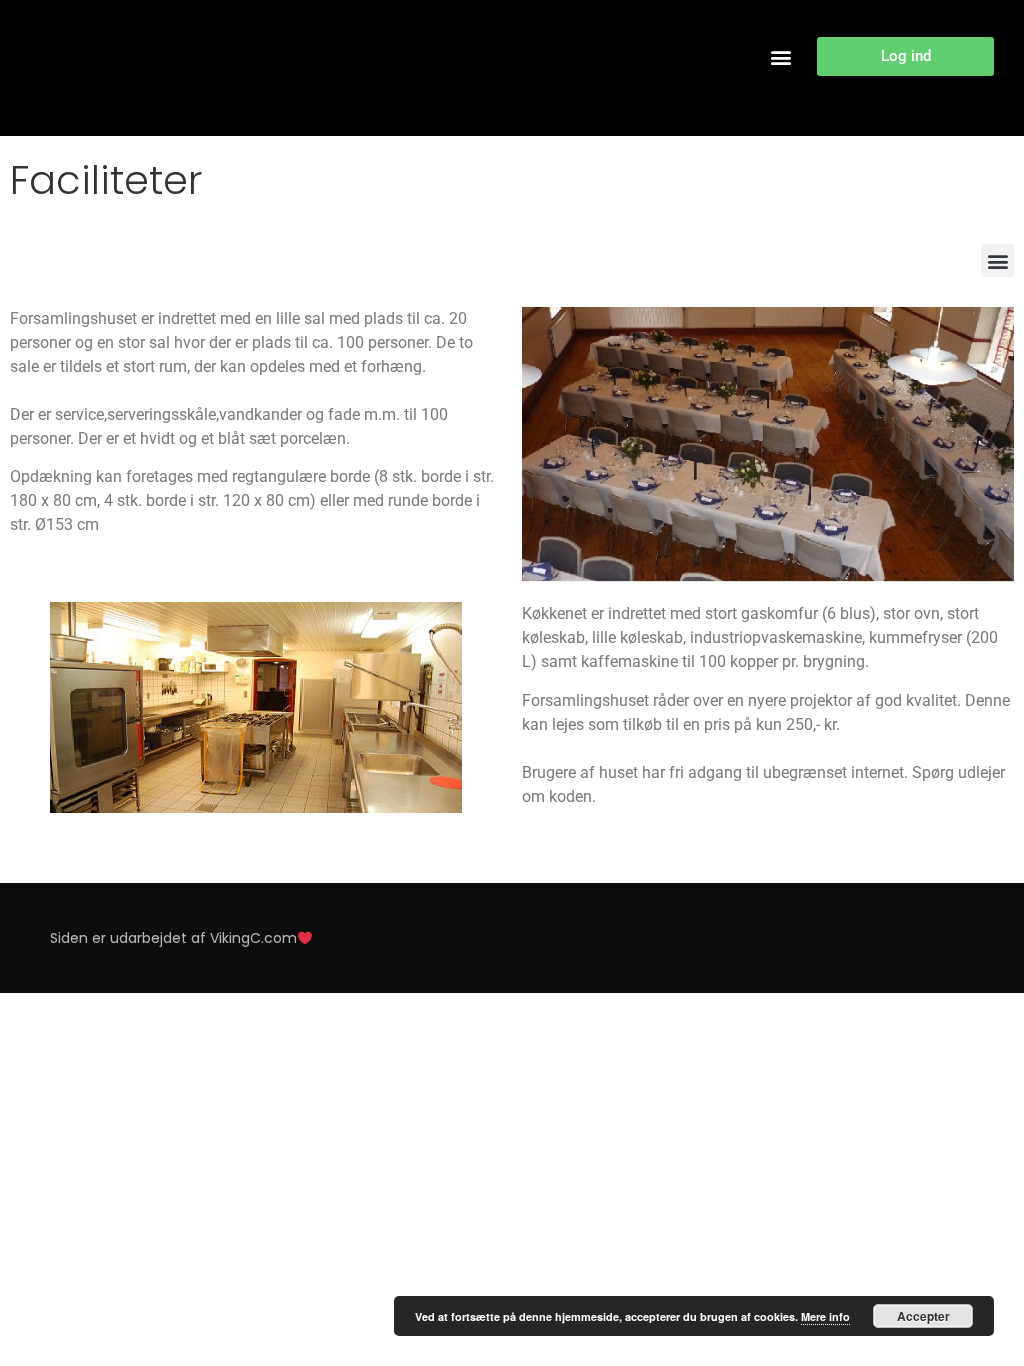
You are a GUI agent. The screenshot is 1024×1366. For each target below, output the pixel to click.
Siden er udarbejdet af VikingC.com (173, 938)
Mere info (825, 1316)
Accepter (923, 1316)
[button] (780, 56)
